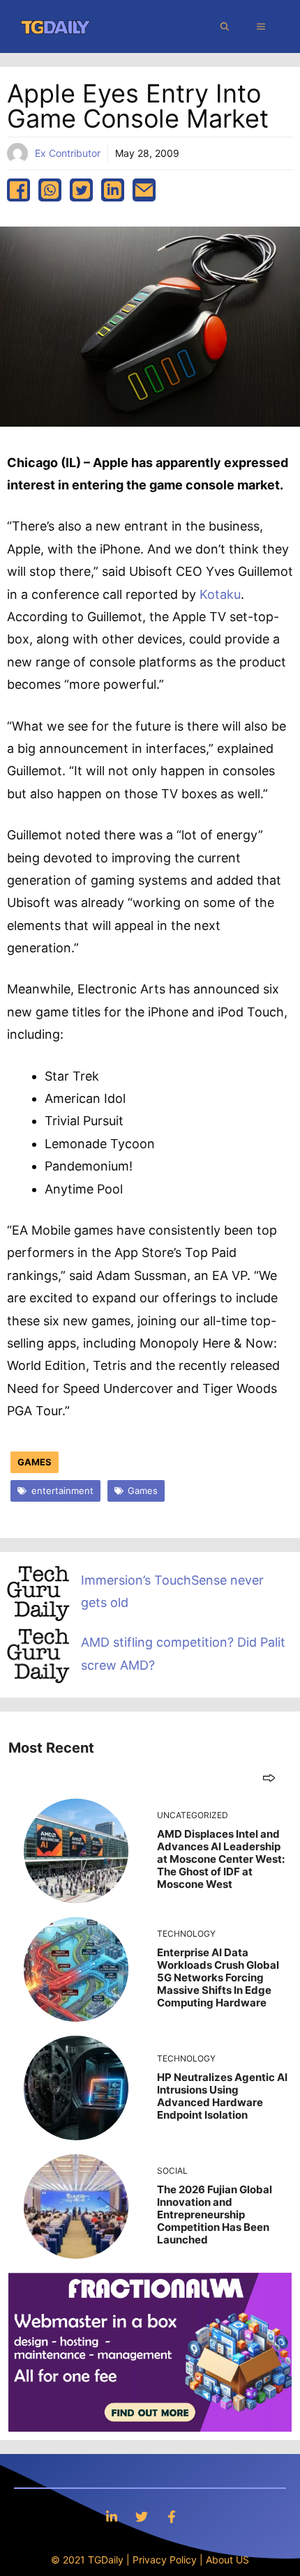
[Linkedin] (112, 2516)
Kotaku (220, 594)
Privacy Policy (165, 2560)
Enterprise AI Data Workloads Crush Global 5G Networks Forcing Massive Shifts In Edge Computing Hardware (218, 1977)
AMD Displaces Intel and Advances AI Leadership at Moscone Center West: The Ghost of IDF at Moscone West (221, 1859)
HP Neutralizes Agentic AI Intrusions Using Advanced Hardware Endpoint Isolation (222, 2096)
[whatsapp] (50, 190)
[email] (144, 190)
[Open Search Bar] (225, 26)
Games (35, 1462)
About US (227, 2560)
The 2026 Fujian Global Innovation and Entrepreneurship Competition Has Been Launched (215, 2215)
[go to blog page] (269, 1777)
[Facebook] (172, 2516)
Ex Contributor (68, 153)
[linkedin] (113, 190)
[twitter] (81, 190)
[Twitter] (142, 2516)
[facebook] (18, 190)
